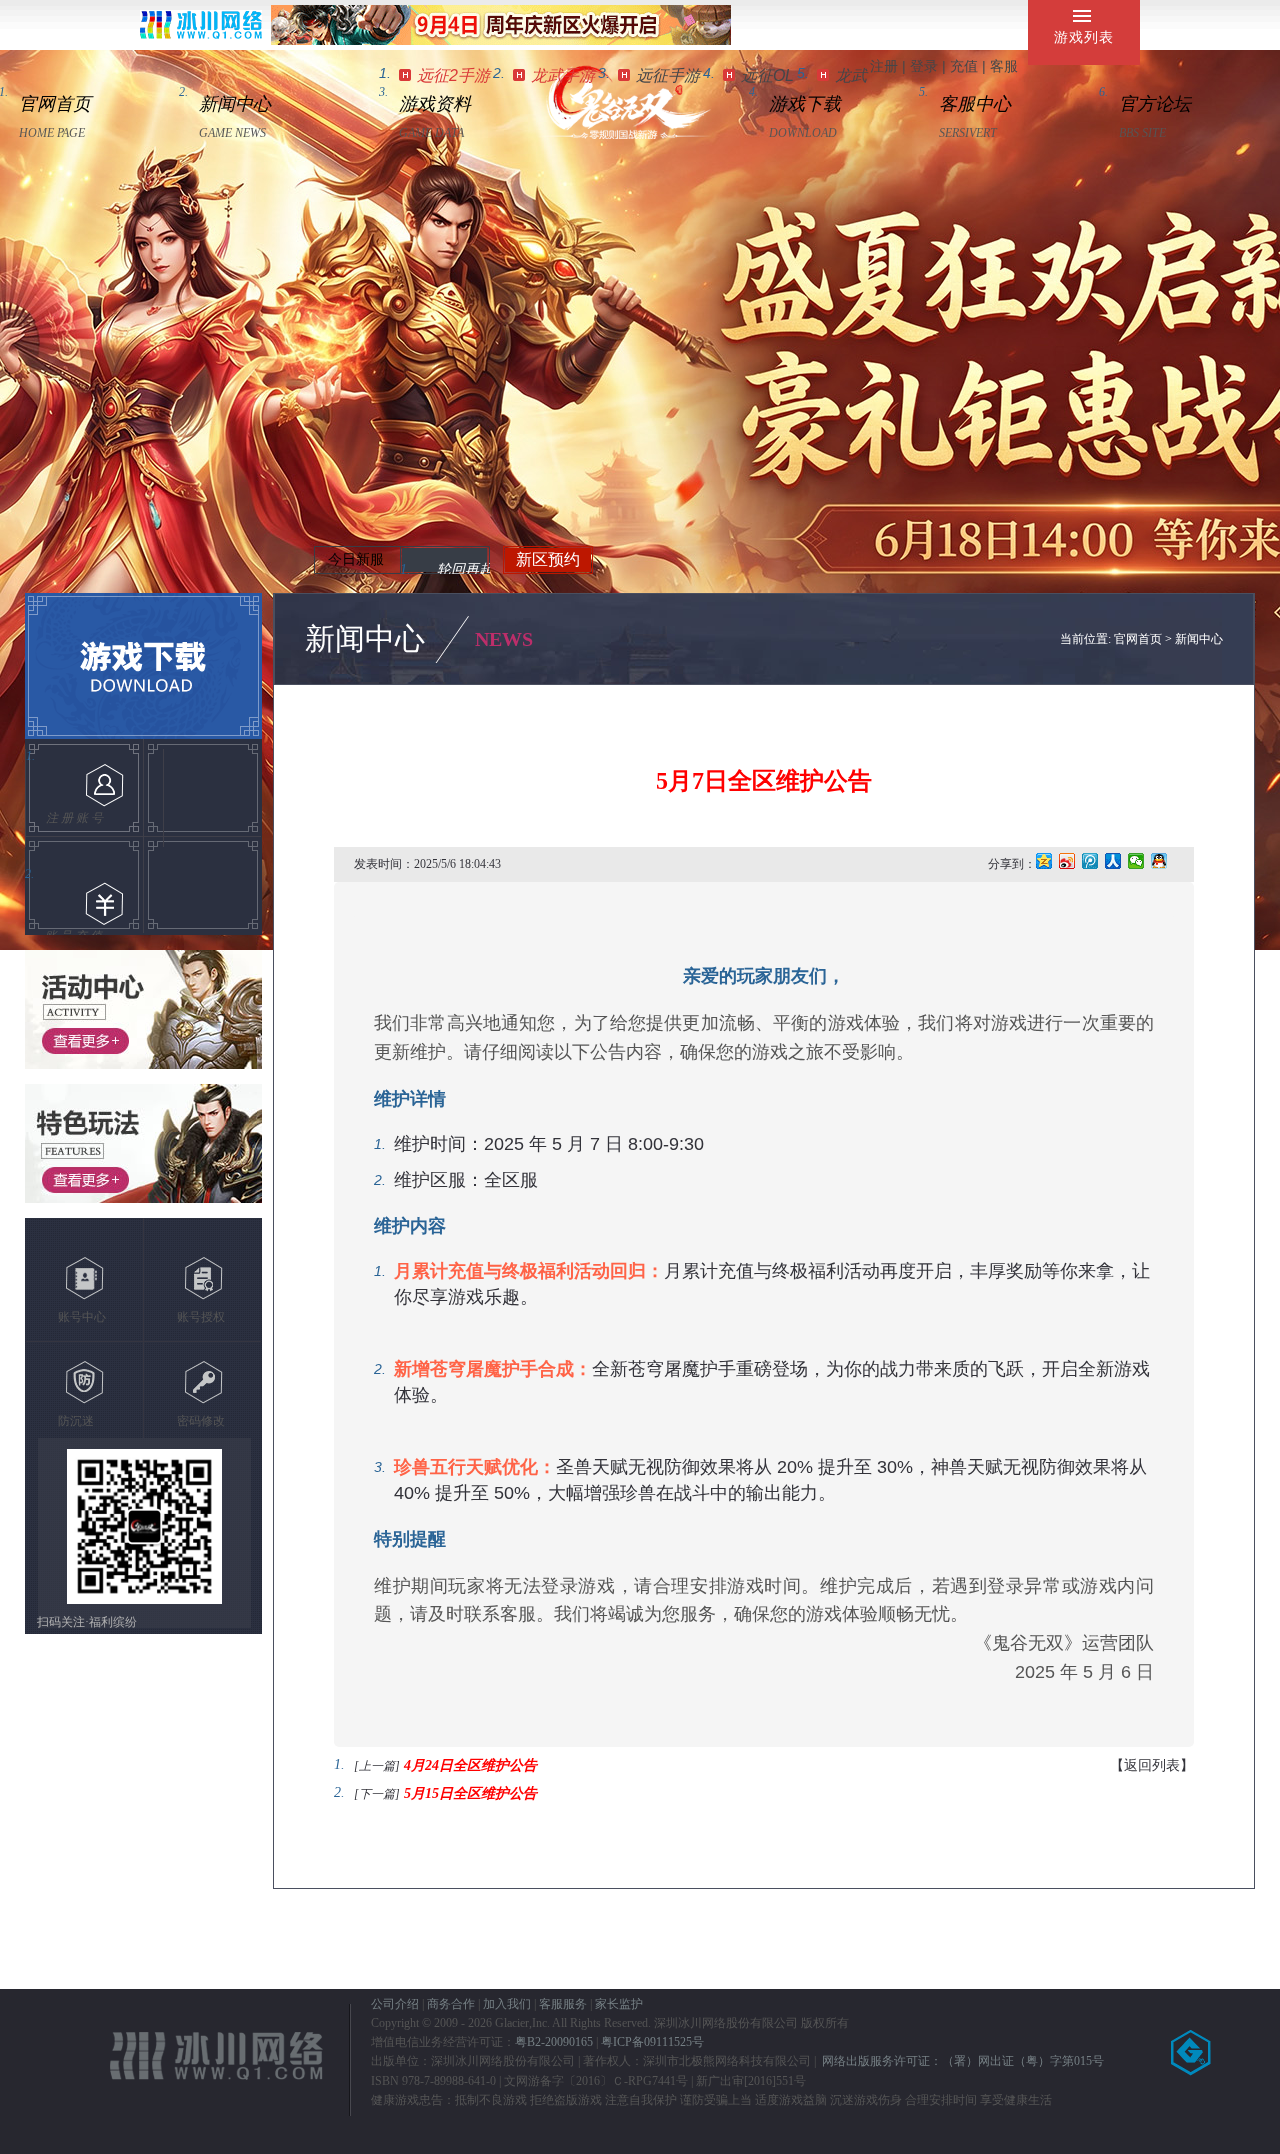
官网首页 (55, 104)
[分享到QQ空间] (1044, 861)
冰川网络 (201, 24)
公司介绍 (395, 2004)
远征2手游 (453, 75)
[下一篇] (377, 1794)
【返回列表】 (1152, 1765)
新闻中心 (235, 104)
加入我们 (507, 2004)
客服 (1004, 66)
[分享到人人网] (1113, 861)
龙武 (851, 75)
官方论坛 (1155, 104)
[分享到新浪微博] (1067, 861)
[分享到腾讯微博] (1090, 861)
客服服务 (563, 2004)
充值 (964, 66)
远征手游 (668, 75)
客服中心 (975, 104)
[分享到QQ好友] (1159, 861)
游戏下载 (805, 104)
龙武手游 (563, 75)
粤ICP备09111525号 (652, 2042)
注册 (884, 66)
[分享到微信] (1136, 861)
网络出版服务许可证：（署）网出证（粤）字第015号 (963, 2061)
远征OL (767, 75)
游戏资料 (435, 104)
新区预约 (548, 559)
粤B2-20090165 (554, 2042)
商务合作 (451, 2004)
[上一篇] (377, 1766)
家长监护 (619, 2004)
